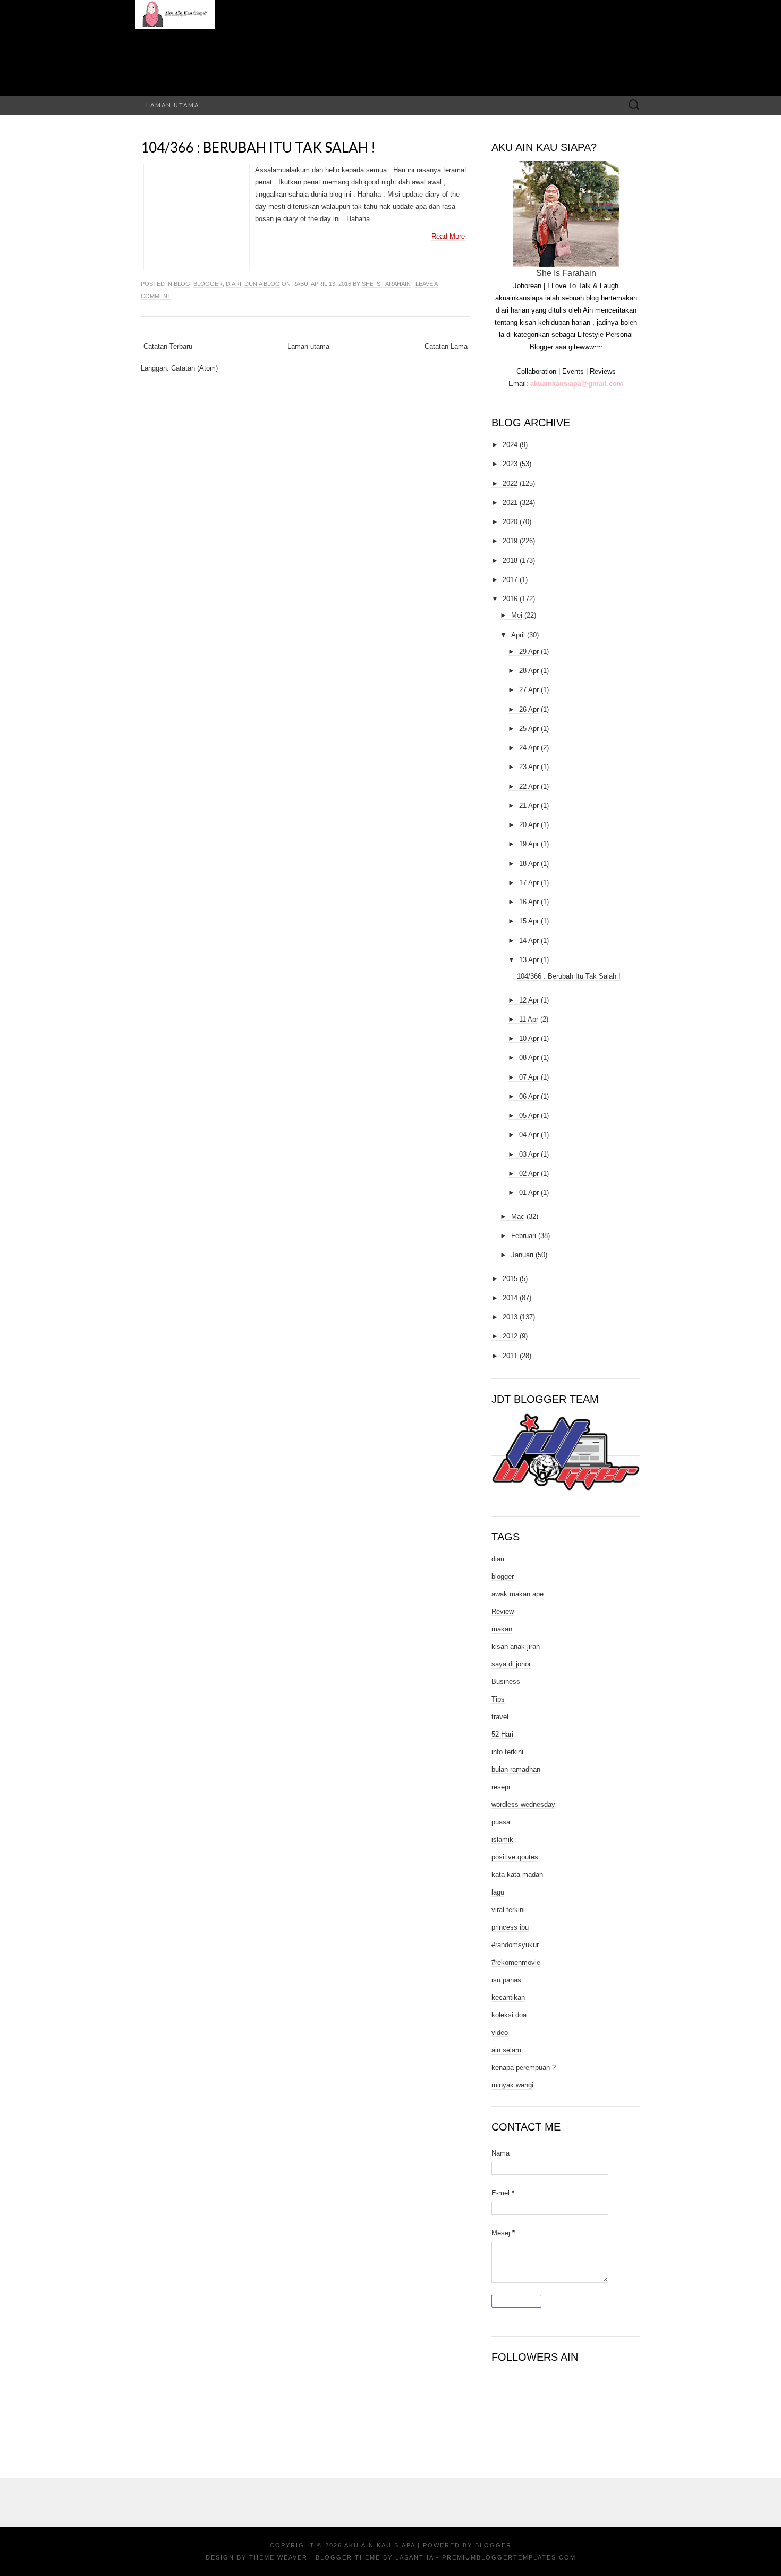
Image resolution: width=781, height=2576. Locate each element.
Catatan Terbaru (168, 346)
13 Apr (529, 960)
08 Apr (529, 1058)
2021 (510, 503)
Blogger (493, 2545)
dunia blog (262, 284)
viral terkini (508, 1910)
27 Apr (529, 690)
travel (500, 1717)
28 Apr (529, 671)
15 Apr (529, 921)
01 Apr (529, 1193)
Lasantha (414, 2557)
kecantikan (508, 1997)
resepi (501, 1787)
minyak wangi (512, 2085)
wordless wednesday (523, 1804)
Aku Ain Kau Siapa (380, 2545)
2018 (510, 561)
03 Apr (529, 1154)
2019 (510, 541)
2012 (510, 1336)
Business (506, 1682)
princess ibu (510, 1927)
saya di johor (511, 1664)
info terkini (507, 1752)
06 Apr (529, 1096)
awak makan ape (517, 1594)
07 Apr (529, 1077)
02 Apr (529, 1173)
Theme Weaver (278, 2557)
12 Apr (529, 1000)
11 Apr (529, 1019)
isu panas (506, 1980)
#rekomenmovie (516, 1962)
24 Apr (529, 748)
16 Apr (529, 902)
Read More (448, 236)
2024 (510, 445)
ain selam (506, 2050)
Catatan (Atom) (194, 368)
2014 (510, 1298)
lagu (498, 1892)
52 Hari (502, 1734)
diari (234, 284)
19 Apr (529, 844)
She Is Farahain (386, 284)
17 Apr (529, 883)
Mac (518, 1217)
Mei (517, 615)
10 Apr (529, 1038)
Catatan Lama (446, 346)
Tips (498, 1699)
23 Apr (529, 767)
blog (182, 284)
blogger (208, 284)
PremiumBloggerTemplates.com (509, 2557)
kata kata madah (517, 1875)
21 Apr (529, 806)
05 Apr (529, 1116)
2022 (510, 483)
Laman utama (173, 105)
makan (502, 1629)
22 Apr (529, 786)
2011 (510, 1356)
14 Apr (529, 941)
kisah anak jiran (516, 1647)
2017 (510, 580)
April (518, 635)
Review (503, 1611)
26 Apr (529, 709)
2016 (510, 599)
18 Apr (529, 864)
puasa (501, 1822)
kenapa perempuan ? (524, 2068)
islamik (502, 1840)
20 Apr (529, 825)
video (500, 2032)
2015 (510, 1279)
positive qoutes (515, 1857)
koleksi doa (509, 2015)
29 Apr (529, 651)
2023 (510, 464)
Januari (522, 1255)
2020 (510, 522)
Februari (524, 1236)
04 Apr (529, 1135)
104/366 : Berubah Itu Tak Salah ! (258, 147)
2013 (510, 1317)
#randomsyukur (515, 1945)
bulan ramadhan (516, 1769)
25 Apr (529, 729)
